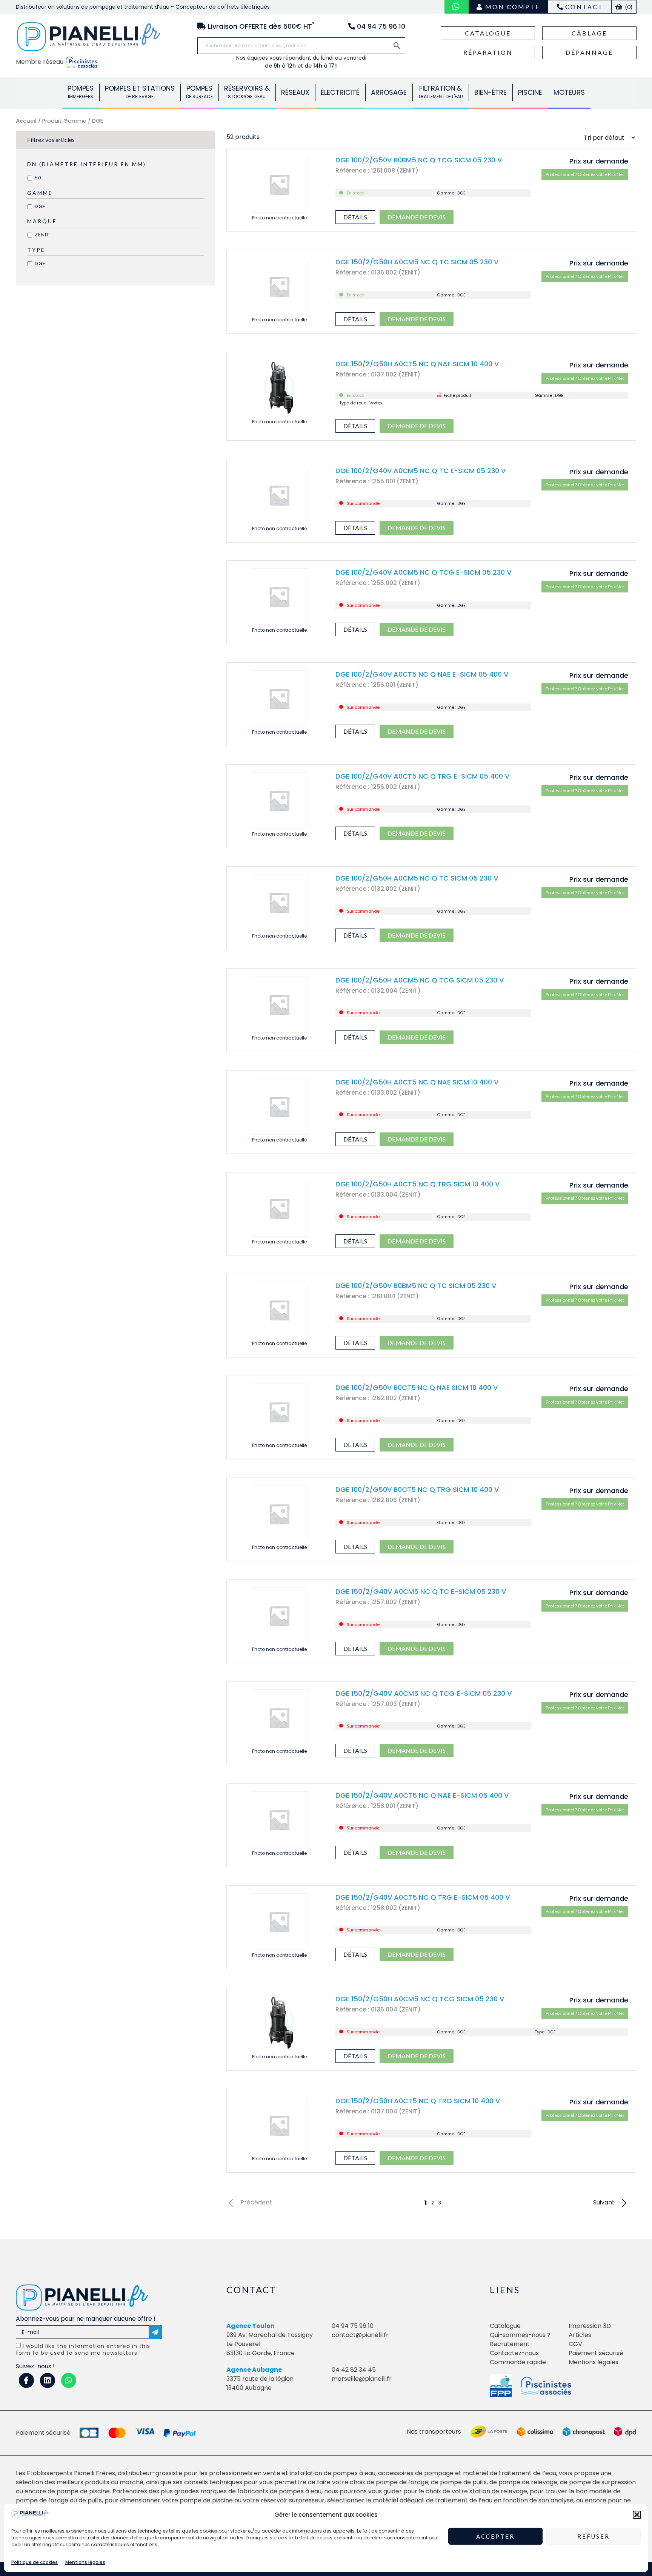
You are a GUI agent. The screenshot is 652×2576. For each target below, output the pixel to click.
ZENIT (42, 235)
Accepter (495, 2536)
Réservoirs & (247, 92)
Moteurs (569, 92)
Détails (355, 217)
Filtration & (441, 92)
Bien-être (491, 92)
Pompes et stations (140, 92)
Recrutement (510, 2344)
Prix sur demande (599, 161)
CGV (575, 2344)
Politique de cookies (35, 2562)
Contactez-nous (514, 2353)
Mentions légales (85, 2562)
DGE (40, 206)
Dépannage (589, 52)
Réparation (488, 52)
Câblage (589, 33)
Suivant (604, 2203)
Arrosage (389, 92)
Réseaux (295, 92)
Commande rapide (518, 2362)
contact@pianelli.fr (360, 2335)
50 (38, 178)
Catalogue (488, 33)
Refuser (594, 2536)
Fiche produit (457, 395)
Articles (580, 2335)
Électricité (340, 92)
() (628, 7)
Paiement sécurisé (596, 2353)
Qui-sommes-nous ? (520, 2335)
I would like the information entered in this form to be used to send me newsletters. (83, 2349)
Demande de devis (417, 217)
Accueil (26, 121)
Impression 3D (590, 2326)
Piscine (530, 92)
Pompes (81, 92)
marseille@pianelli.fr (362, 2379)
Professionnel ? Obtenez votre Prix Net (585, 174)
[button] (637, 2515)
